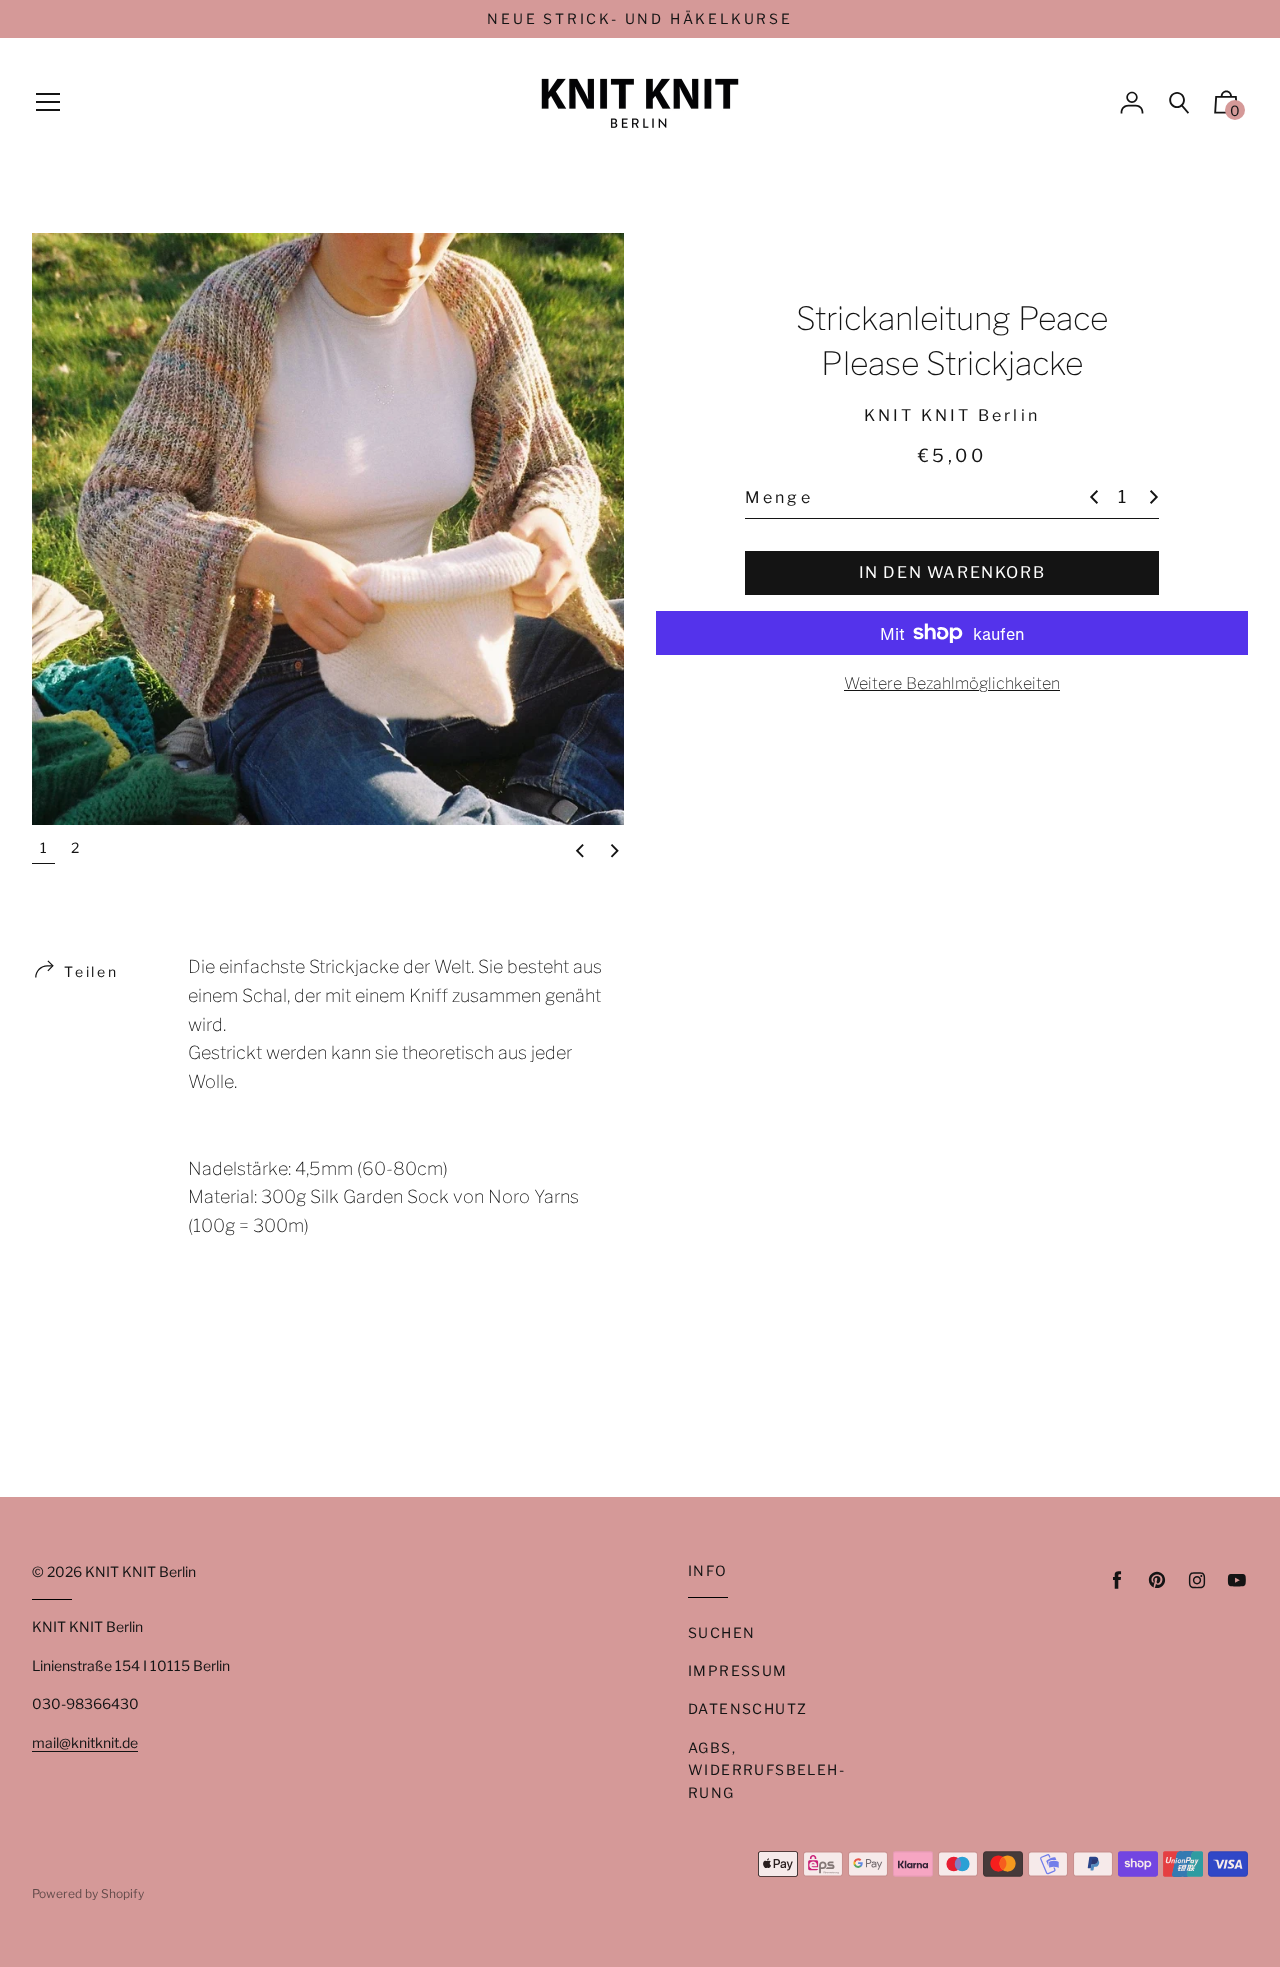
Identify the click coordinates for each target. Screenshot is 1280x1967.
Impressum (738, 1670)
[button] (580, 852)
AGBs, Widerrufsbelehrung (766, 1770)
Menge (779, 496)
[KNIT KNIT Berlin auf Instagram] (1197, 1580)
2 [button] (75, 847)
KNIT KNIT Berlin (140, 1571)
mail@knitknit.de (85, 1742)
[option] (328, 529)
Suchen (721, 1632)
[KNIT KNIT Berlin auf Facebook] (1117, 1580)
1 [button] (43, 847)
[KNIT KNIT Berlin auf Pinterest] (1157, 1580)
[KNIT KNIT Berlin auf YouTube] (1237, 1580)
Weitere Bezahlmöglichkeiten (952, 683)
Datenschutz (747, 1708)
